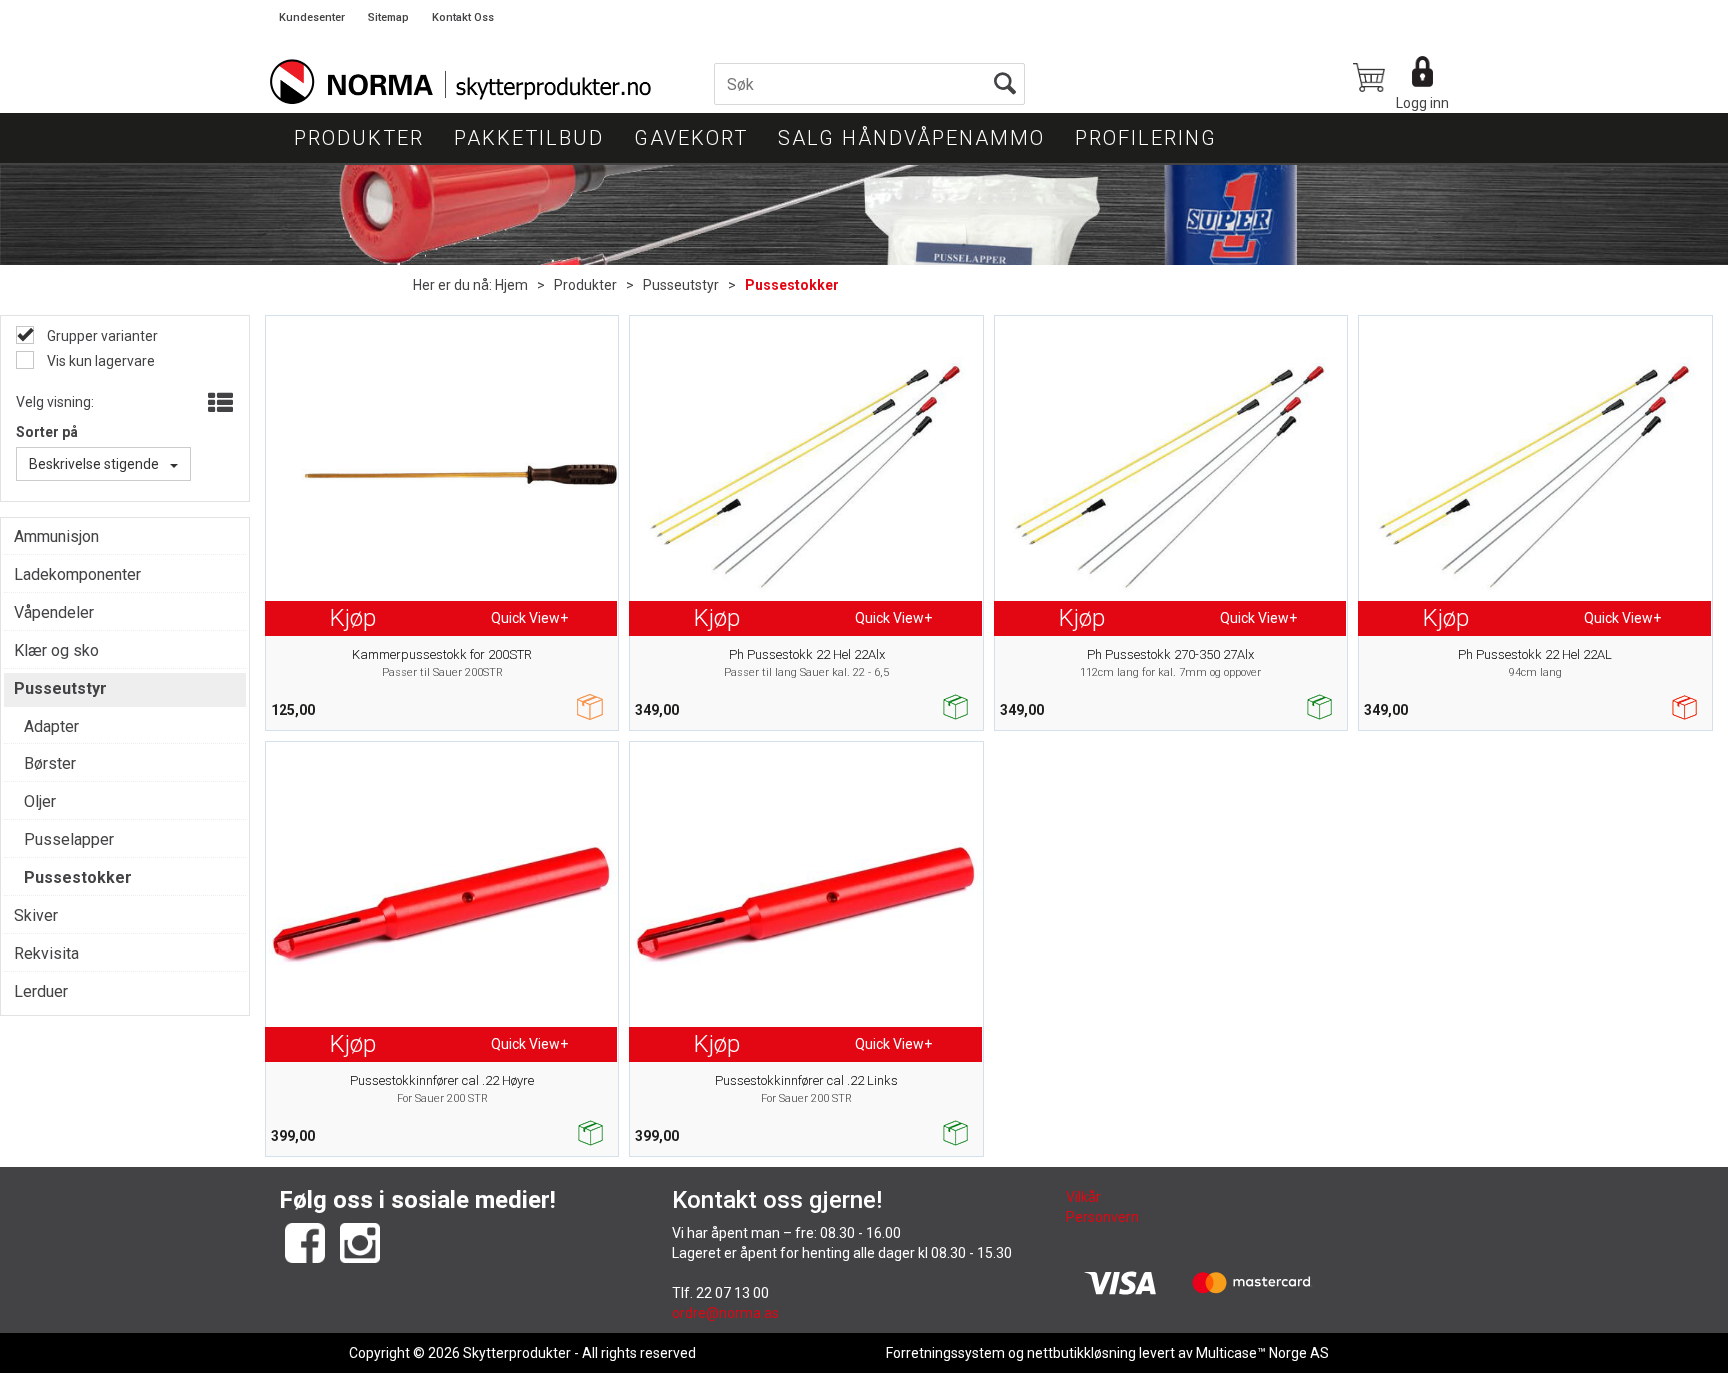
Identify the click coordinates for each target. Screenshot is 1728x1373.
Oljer (40, 801)
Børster (50, 763)
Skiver (36, 915)
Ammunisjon (56, 536)
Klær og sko (56, 650)
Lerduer (41, 991)
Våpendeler (54, 612)
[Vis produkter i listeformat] (218, 404)
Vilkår (1083, 1197)
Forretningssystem (945, 1353)
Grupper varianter (101, 336)
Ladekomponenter (77, 574)
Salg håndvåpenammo (911, 138)
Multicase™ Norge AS (1262, 1353)
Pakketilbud (529, 138)
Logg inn (1422, 103)
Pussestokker (792, 285)
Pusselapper (69, 839)
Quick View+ (529, 618)
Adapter (51, 726)
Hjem (511, 285)
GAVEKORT (691, 138)
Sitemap (388, 17)
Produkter (359, 138)
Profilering (1146, 138)
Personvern (1102, 1217)
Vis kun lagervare (99, 361)
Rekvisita (46, 953)
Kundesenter (312, 17)
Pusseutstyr (681, 285)
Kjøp (353, 618)
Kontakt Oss (463, 17)
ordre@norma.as (725, 1313)
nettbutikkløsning (1081, 1353)
